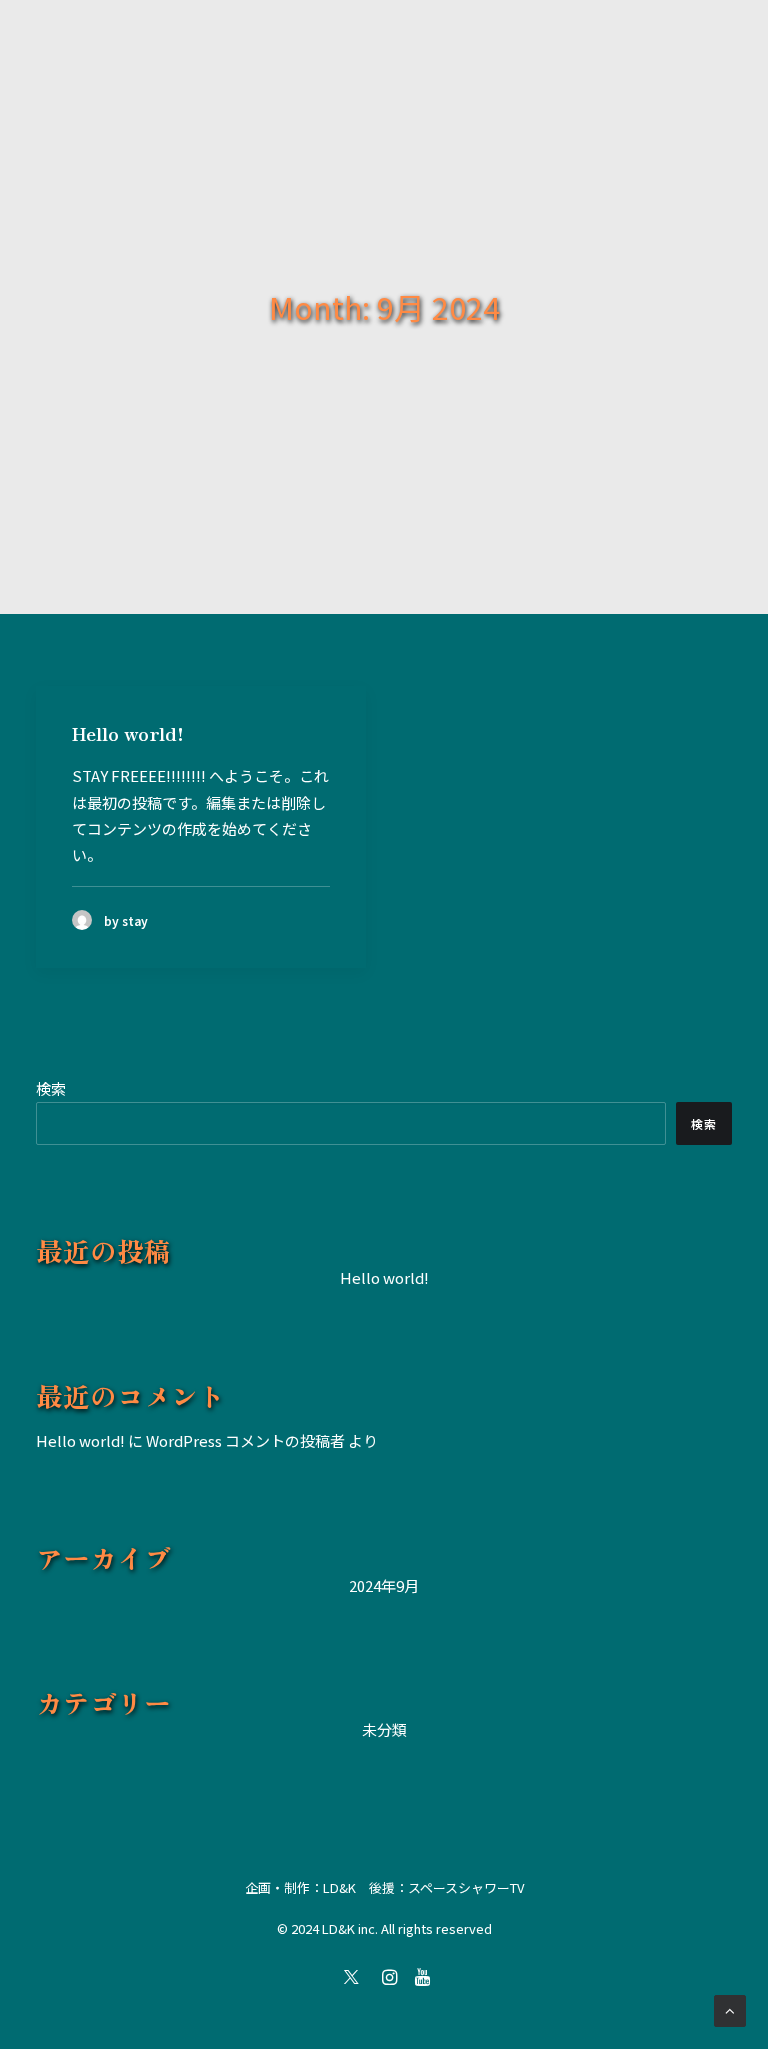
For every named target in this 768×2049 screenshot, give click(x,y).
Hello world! (128, 733)
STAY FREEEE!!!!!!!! (139, 775)
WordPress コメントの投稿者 (245, 1440)
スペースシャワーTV (466, 1887)
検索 (51, 1088)
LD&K (339, 1887)
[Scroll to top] (730, 2008)
